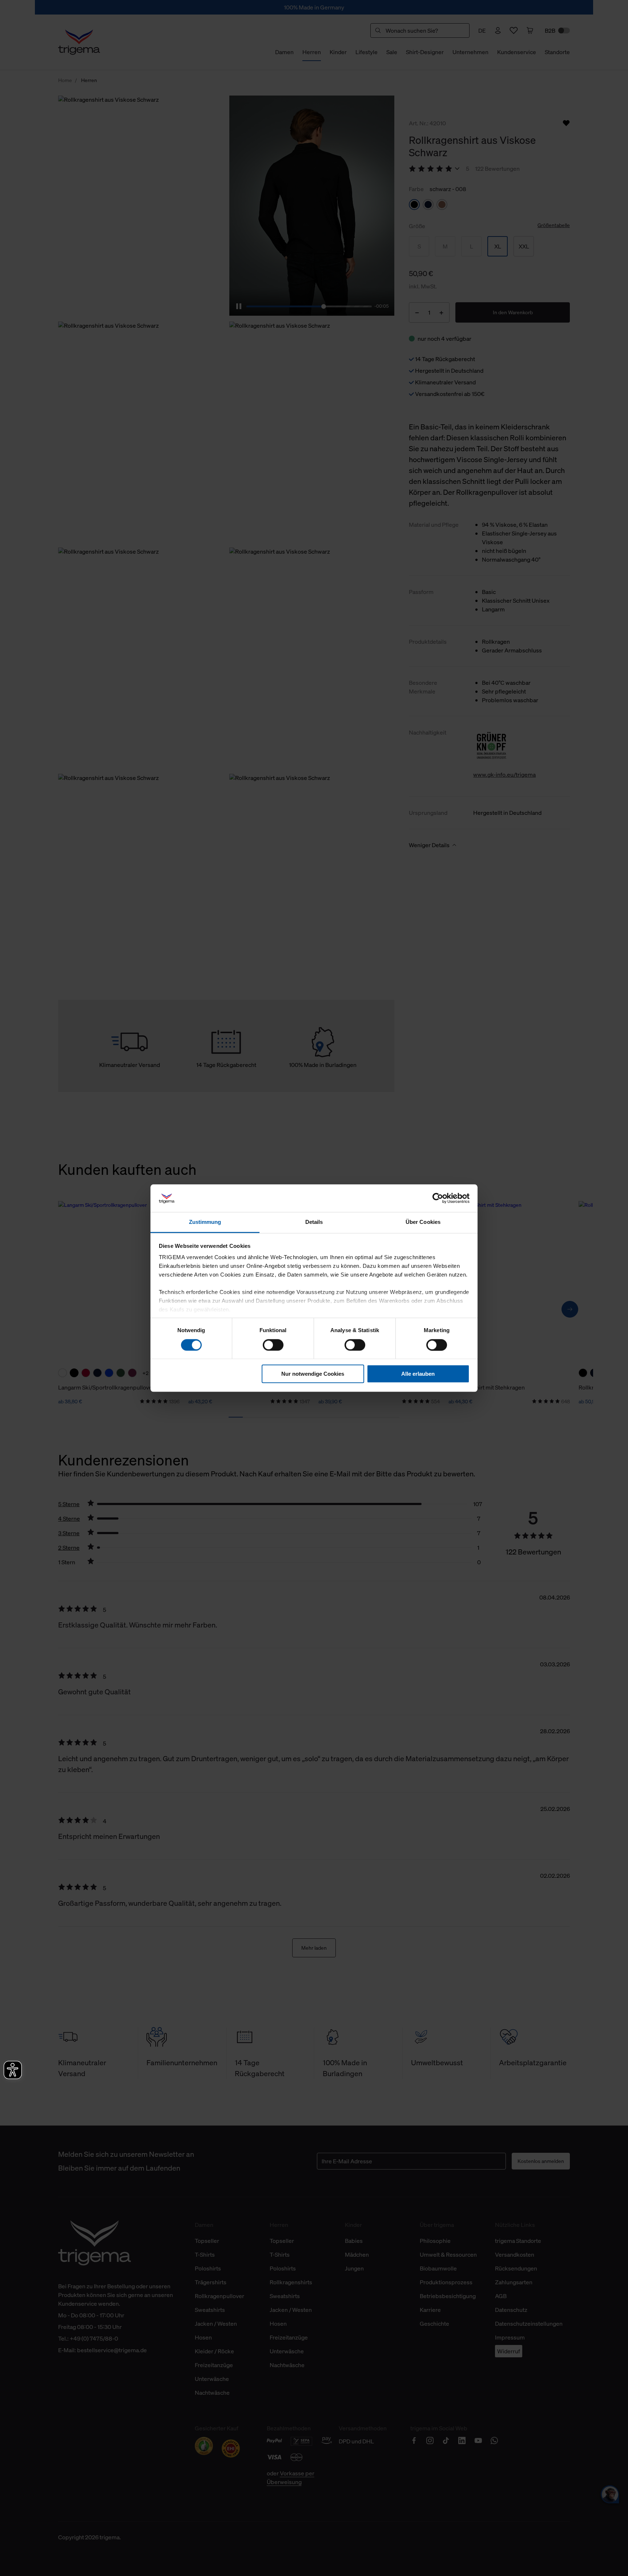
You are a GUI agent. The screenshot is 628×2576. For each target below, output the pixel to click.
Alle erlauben (418, 1374)
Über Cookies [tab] (423, 1222)
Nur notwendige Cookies (313, 1374)
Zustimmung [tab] (205, 1222)
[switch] (273, 1345)
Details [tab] (314, 1222)
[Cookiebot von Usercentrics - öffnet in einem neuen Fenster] (438, 1198)
